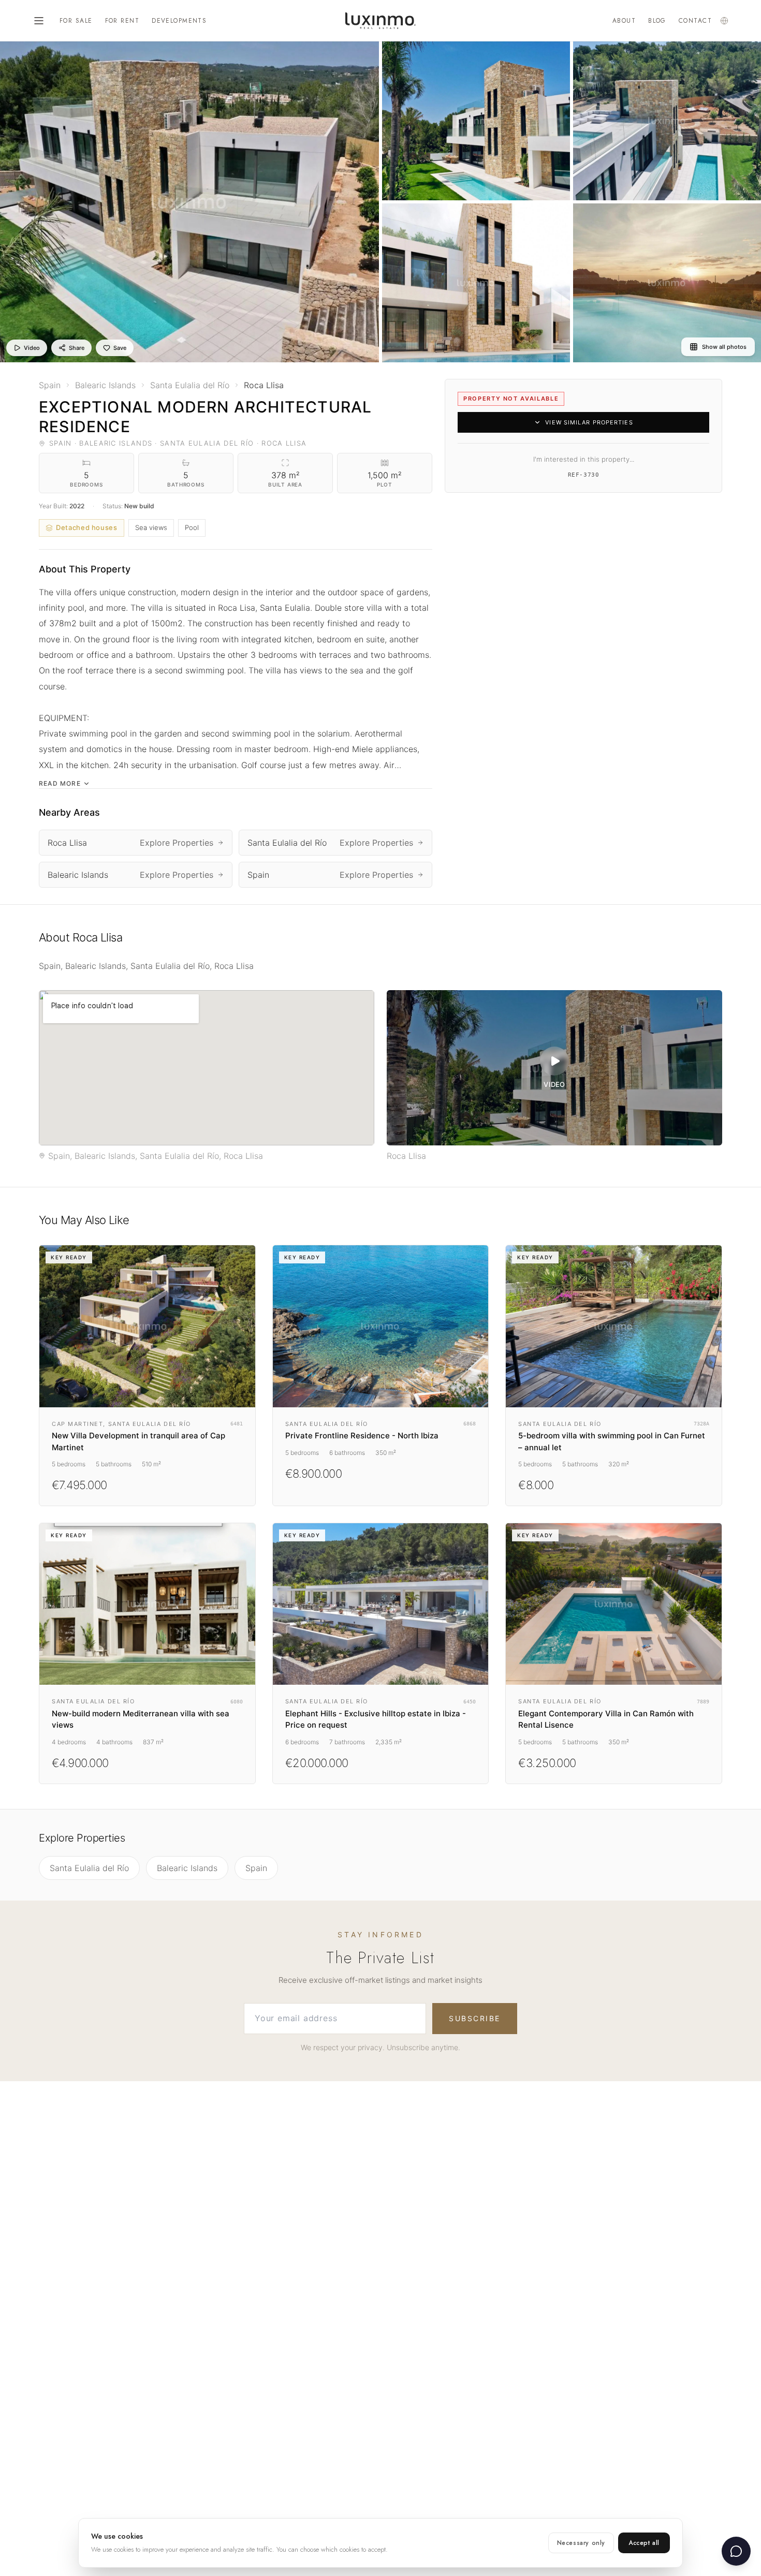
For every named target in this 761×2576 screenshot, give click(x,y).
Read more (60, 783)
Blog (657, 21)
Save (120, 348)
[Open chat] (736, 2551)
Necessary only (581, 2543)
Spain (256, 1868)
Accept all (644, 2543)
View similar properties (589, 422)
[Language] (724, 21)
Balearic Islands (187, 1868)
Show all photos (724, 347)
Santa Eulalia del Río (89, 1868)
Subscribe (475, 2018)
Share (77, 348)
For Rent (122, 21)
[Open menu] (39, 21)
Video (32, 348)
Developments (179, 21)
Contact (695, 21)
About (624, 21)
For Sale (76, 21)
